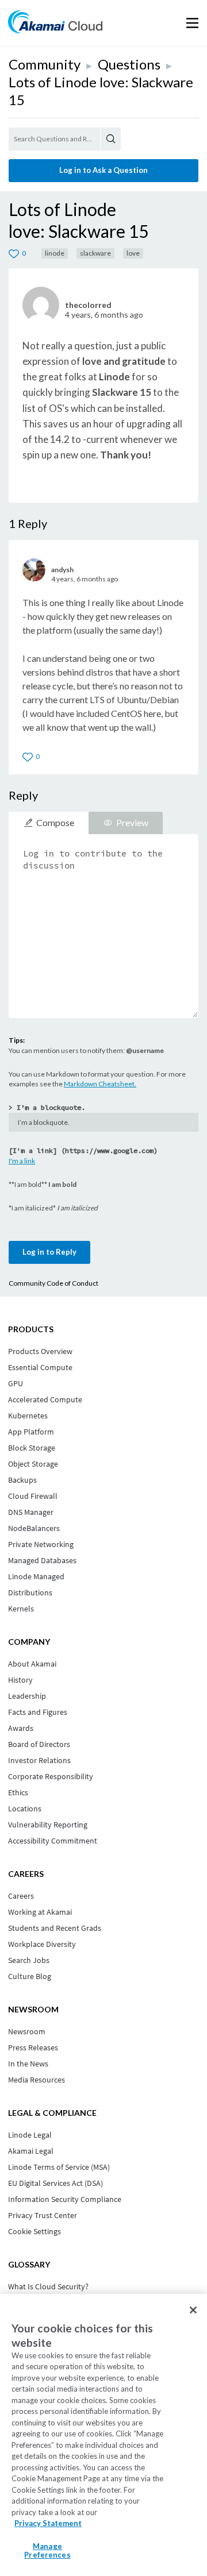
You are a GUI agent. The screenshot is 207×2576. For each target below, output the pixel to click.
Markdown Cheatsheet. (100, 1084)
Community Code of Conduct (53, 1283)
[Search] (111, 139)
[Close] (193, 2310)
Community (45, 64)
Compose (55, 822)
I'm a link (22, 1161)
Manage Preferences (47, 2551)
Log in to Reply (49, 1252)
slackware (95, 253)
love (133, 253)
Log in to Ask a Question (103, 170)
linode (55, 253)
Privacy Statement (48, 2523)
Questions (129, 64)
